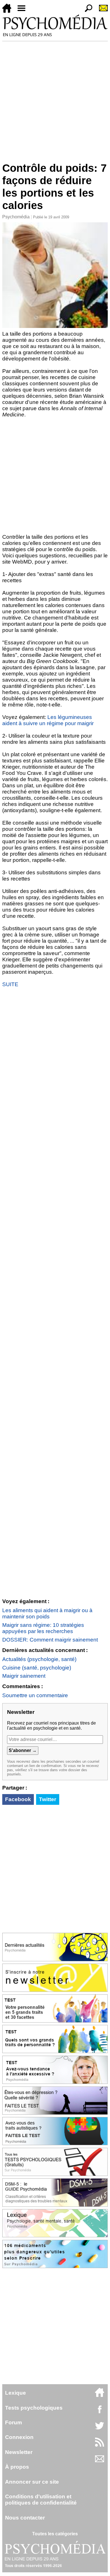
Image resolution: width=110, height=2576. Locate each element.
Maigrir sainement (24, 1676)
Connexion (19, 2437)
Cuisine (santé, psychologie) (37, 1668)
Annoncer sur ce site (32, 2482)
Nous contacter (25, 2518)
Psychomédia (16, 217)
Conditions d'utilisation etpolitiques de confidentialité (41, 2500)
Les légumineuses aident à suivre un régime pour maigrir (48, 720)
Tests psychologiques (34, 2408)
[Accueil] (9, 11)
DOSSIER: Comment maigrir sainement (50, 1640)
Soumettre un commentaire (35, 1695)
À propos (17, 2467)
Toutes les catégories (55, 2534)
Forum (14, 2422)
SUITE (10, 984)
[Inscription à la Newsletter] (101, 11)
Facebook (18, 1799)
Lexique (16, 2393)
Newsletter (19, 2452)
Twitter (48, 1799)
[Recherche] (86, 11)
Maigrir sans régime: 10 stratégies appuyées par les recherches (43, 1628)
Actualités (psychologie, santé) (39, 1659)
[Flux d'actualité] (100, 2445)
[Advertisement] (55, 99)
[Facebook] (100, 2412)
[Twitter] (100, 2429)
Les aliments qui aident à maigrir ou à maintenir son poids (47, 1613)
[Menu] (24, 11)
